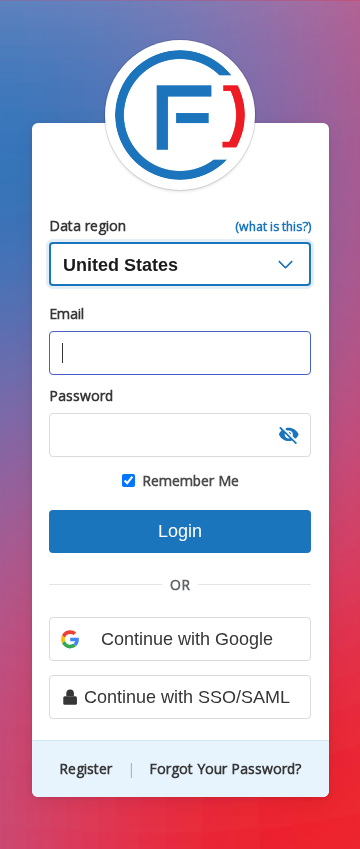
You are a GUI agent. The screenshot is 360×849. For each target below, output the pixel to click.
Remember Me (190, 481)
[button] (289, 435)
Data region (87, 225)
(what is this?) (273, 226)
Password (81, 395)
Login (180, 531)
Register (87, 768)
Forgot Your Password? (225, 768)
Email (66, 313)
